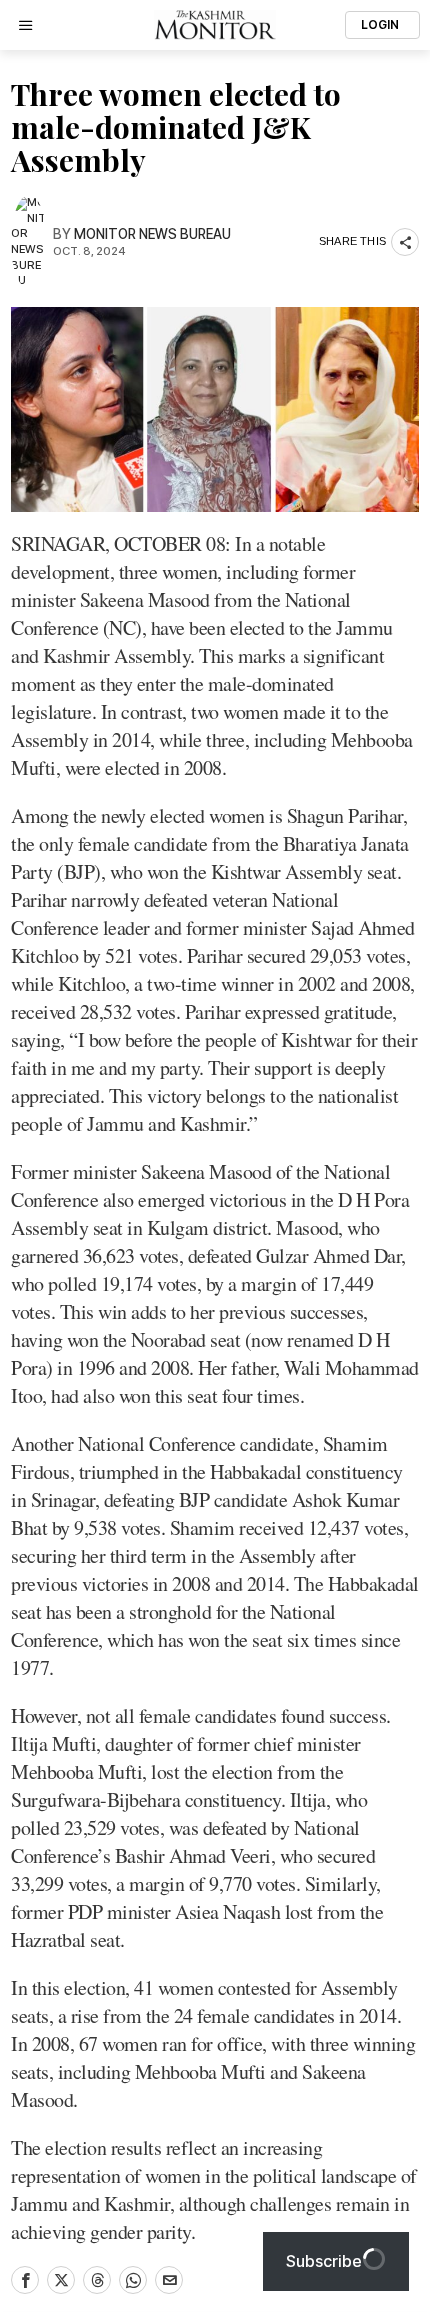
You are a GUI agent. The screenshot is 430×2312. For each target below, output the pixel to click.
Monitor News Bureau (152, 234)
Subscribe (324, 2261)
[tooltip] (25, 2280)
